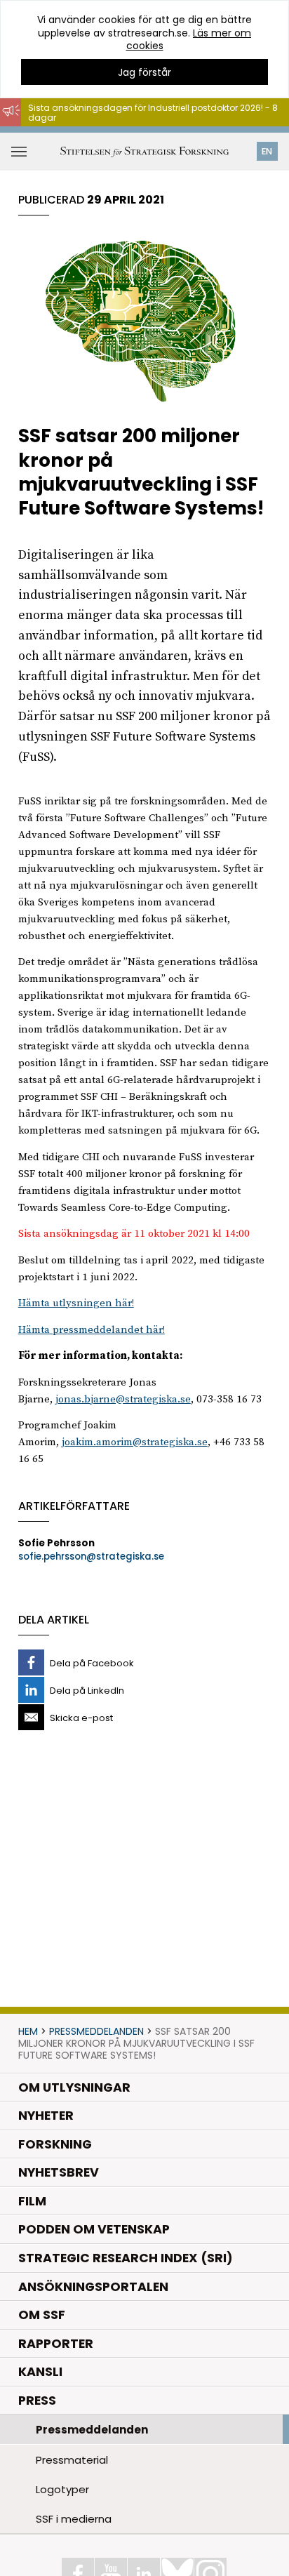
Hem (28, 2031)
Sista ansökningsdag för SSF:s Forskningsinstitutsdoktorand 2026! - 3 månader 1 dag (145, 133)
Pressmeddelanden (96, 2031)
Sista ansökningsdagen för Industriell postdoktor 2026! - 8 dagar (153, 113)
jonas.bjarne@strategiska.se (123, 1399)
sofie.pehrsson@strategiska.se (91, 1556)
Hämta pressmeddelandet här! (92, 1330)
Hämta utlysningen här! (76, 1303)
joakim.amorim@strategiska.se (135, 1442)
